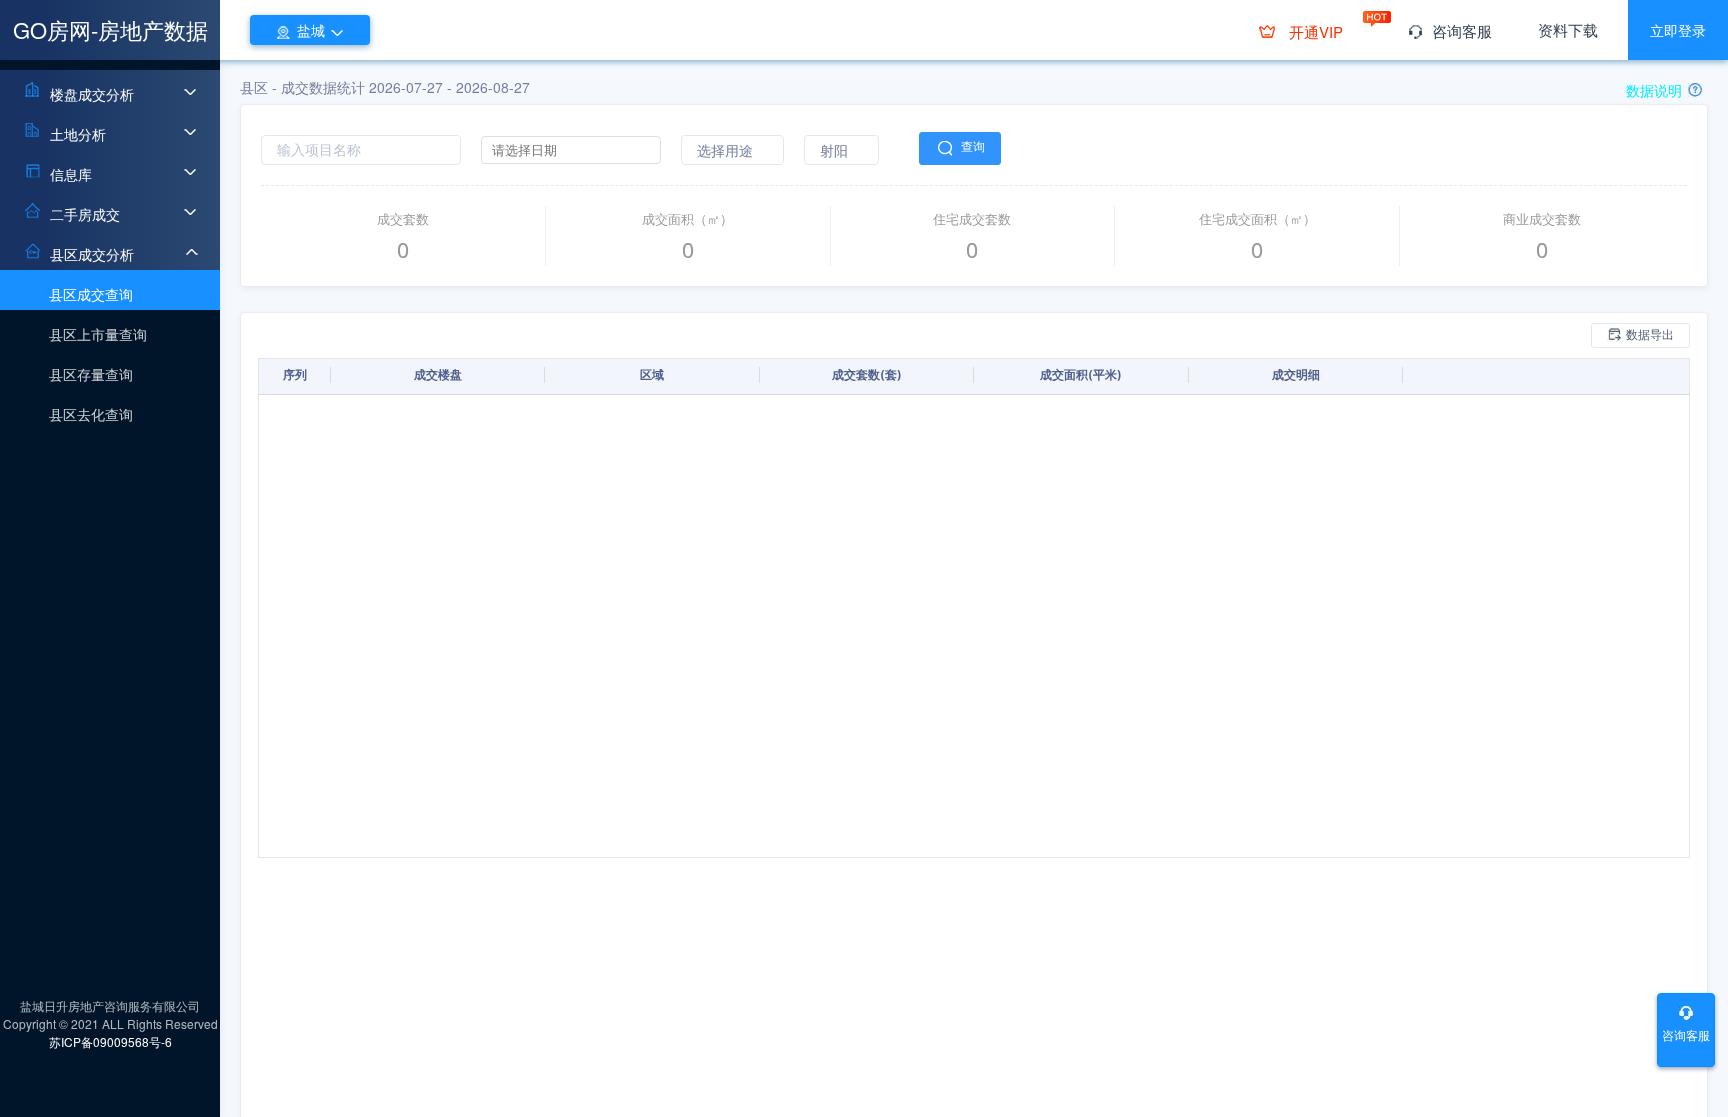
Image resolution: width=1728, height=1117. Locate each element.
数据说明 (1656, 90)
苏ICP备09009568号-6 (110, 1041)
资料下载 (1568, 29)
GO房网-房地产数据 (110, 29)
